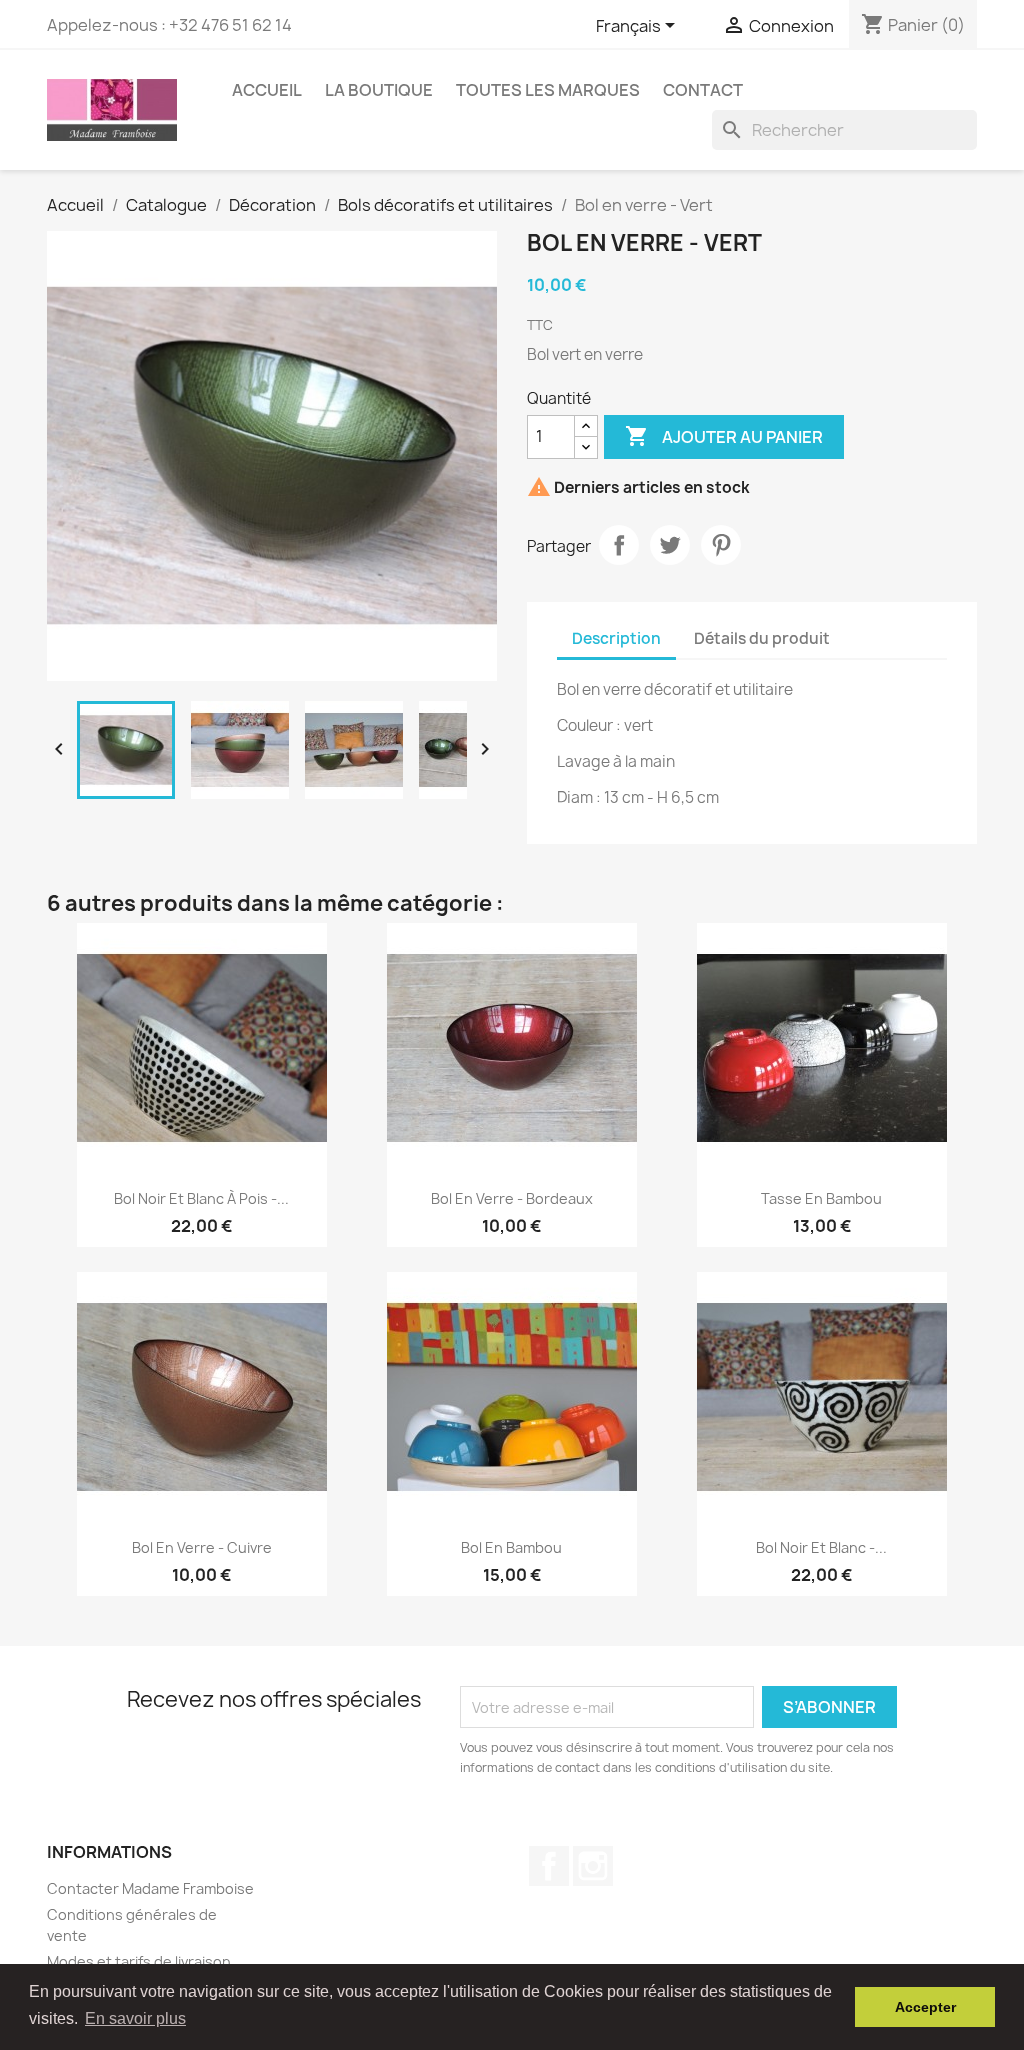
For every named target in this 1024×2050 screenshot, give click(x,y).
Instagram (593, 1866)
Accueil (267, 90)
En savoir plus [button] (135, 2018)
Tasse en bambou (821, 1198)
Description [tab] (616, 638)
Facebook (549, 1866)
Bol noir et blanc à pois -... (201, 1198)
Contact (703, 90)
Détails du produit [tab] (762, 638)
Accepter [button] (925, 2007)
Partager (619, 545)
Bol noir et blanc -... (821, 1547)
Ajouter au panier (724, 436)
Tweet (670, 545)
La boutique (379, 90)
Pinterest (721, 545)
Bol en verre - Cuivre (202, 1547)
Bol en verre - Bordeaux (512, 1198)
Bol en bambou (511, 1547)
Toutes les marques (548, 90)
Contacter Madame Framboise (150, 1888)
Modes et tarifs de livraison (139, 1961)
